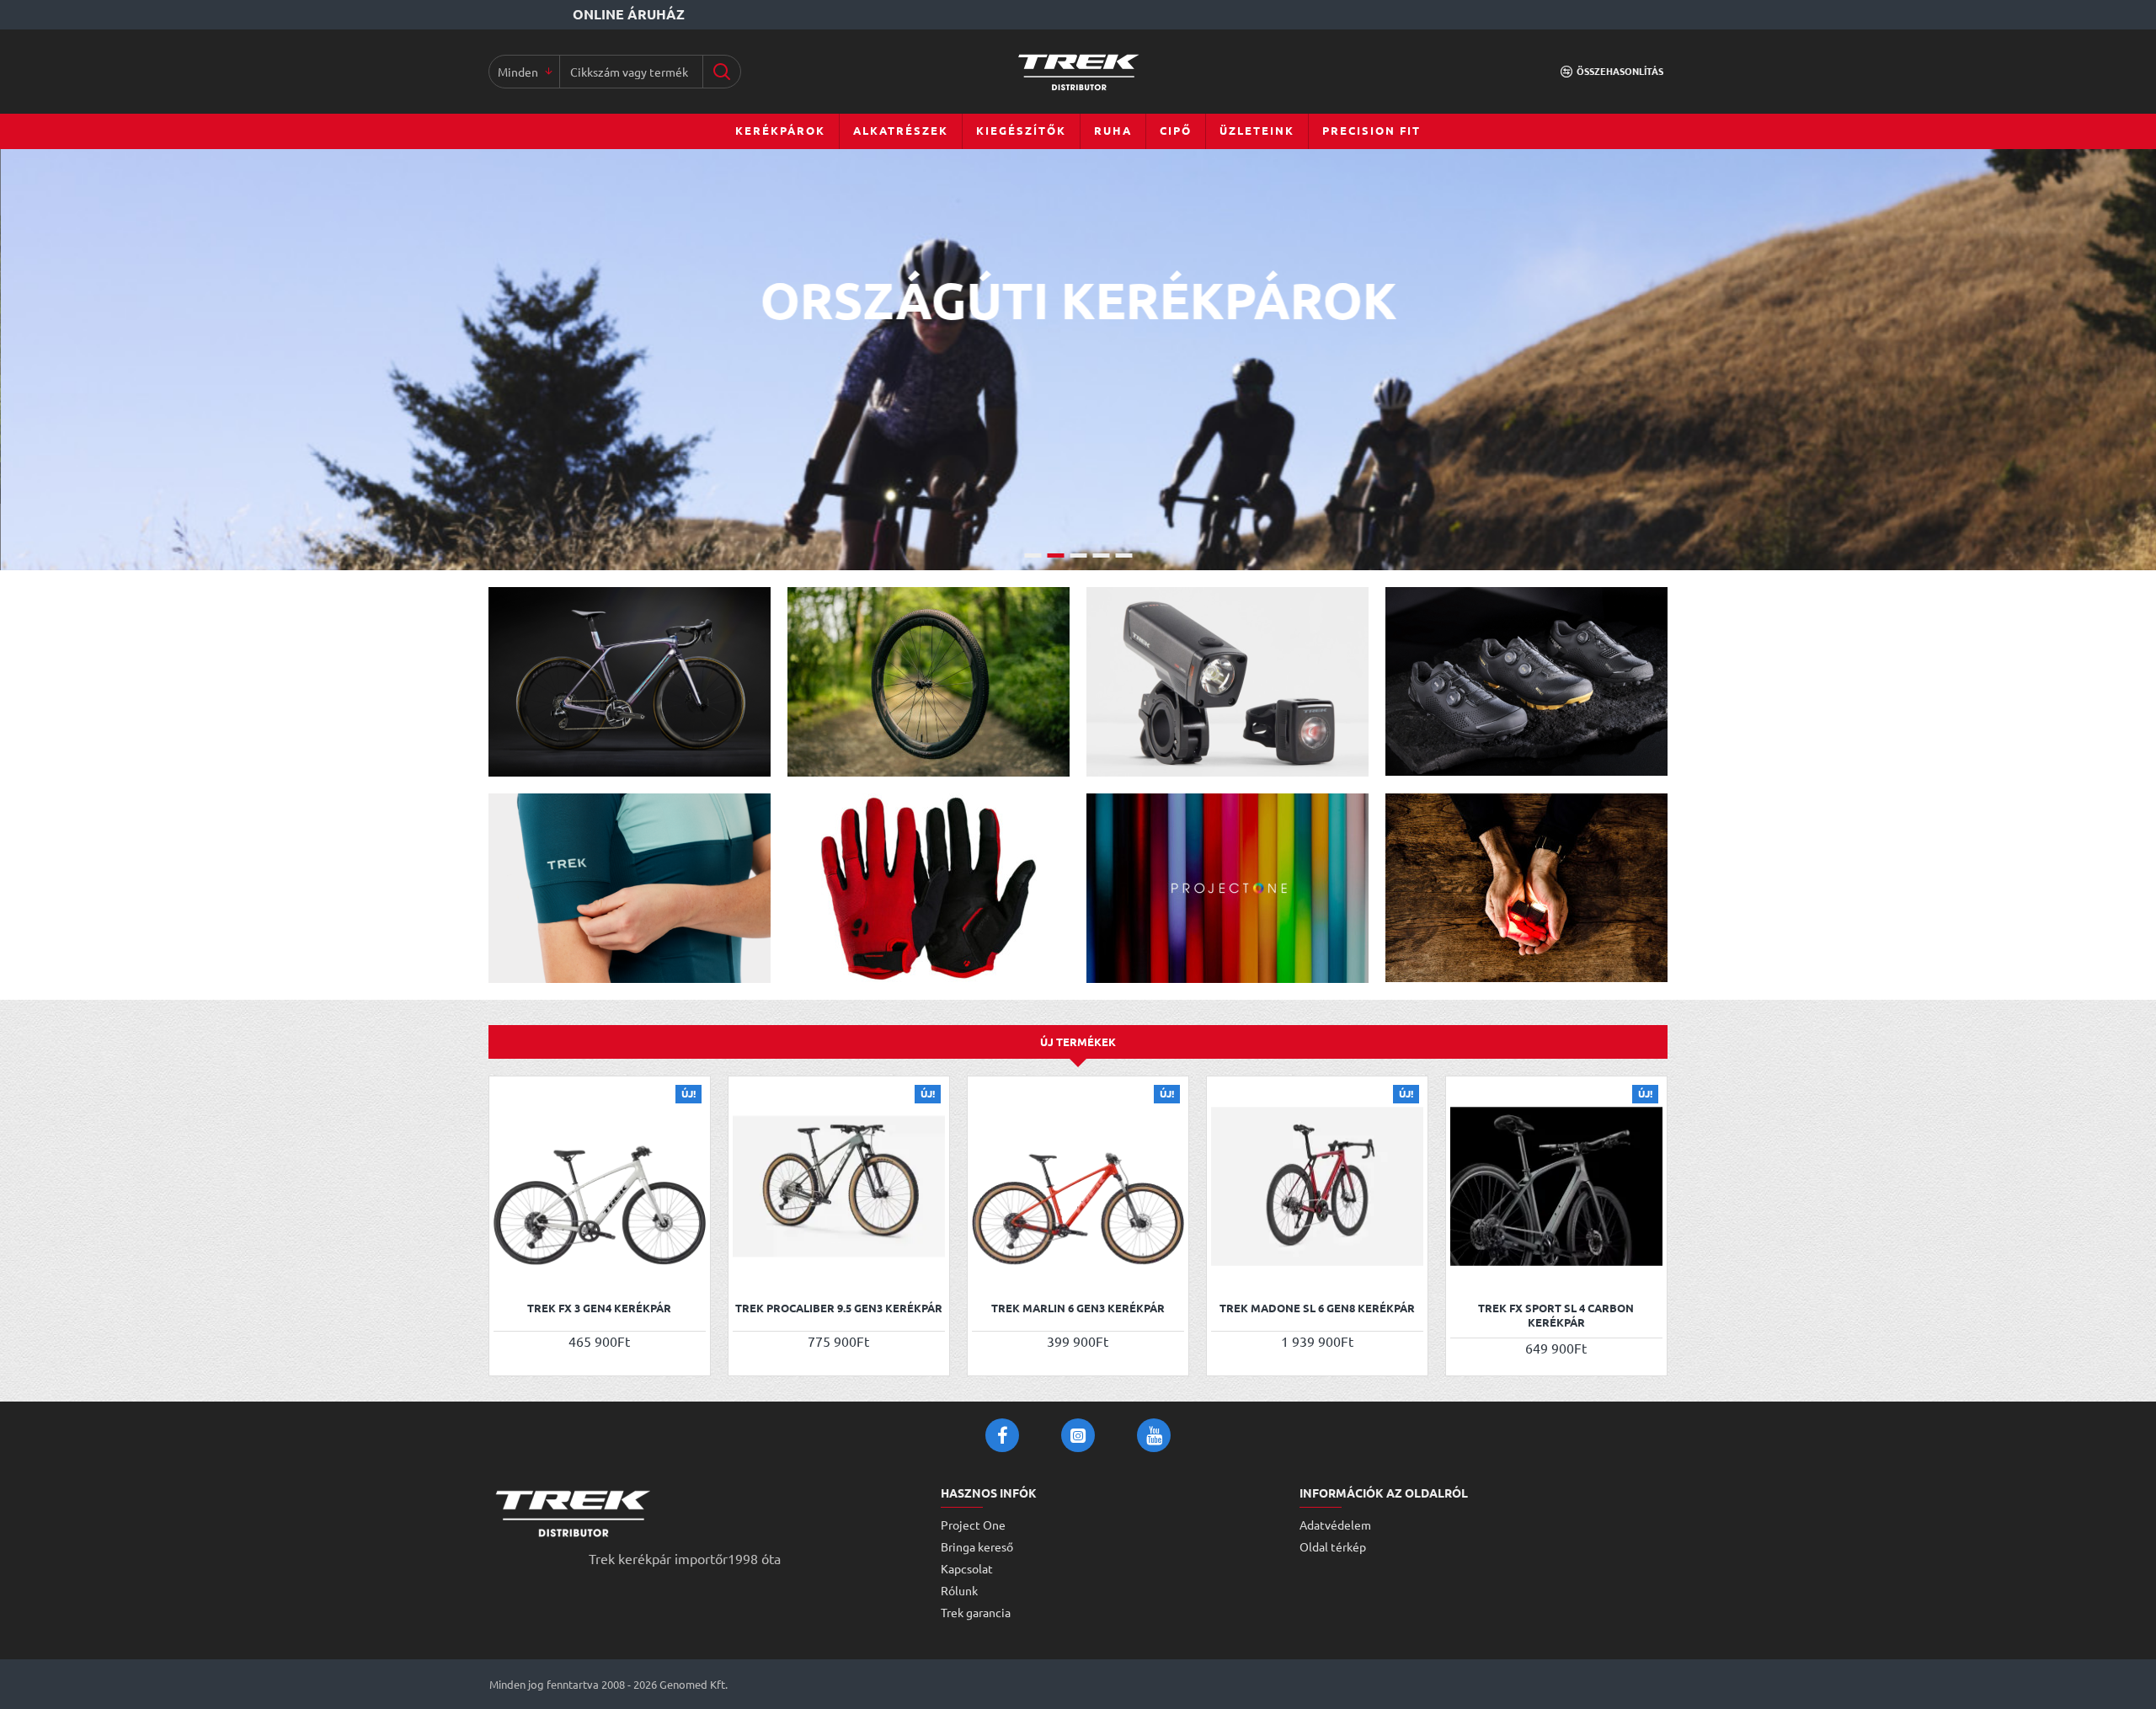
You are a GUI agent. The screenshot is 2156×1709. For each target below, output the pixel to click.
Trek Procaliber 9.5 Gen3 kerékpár (839, 1308)
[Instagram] (1078, 1435)
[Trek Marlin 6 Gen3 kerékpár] (1078, 1187)
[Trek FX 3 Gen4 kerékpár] (600, 1187)
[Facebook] (1002, 1435)
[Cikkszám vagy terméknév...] (721, 72)
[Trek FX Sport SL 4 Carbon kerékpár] (1556, 1187)
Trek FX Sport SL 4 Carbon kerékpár (1556, 1315)
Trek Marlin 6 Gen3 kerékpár (1078, 1308)
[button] (508, 1270)
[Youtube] (1154, 1435)
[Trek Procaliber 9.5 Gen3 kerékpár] (839, 1187)
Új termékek (1078, 1041)
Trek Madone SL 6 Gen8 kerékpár (1317, 1308)
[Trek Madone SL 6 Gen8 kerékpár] (1317, 1187)
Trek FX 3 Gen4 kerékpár (599, 1308)
